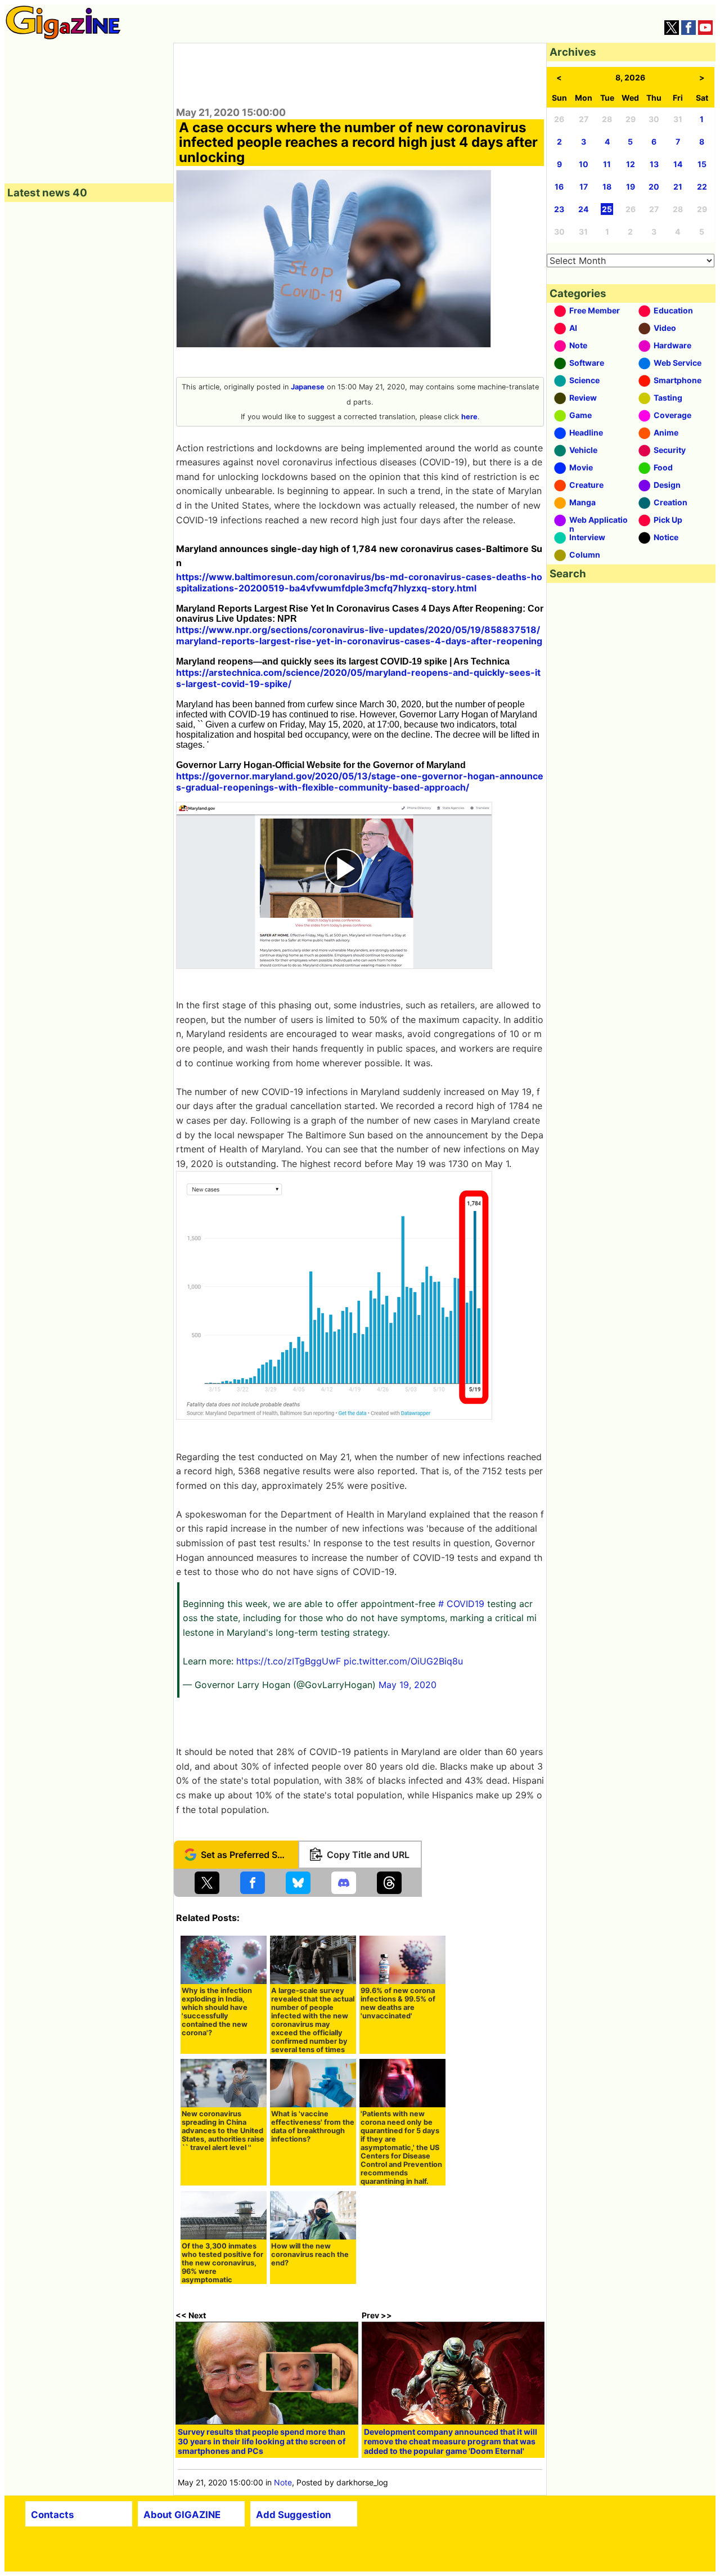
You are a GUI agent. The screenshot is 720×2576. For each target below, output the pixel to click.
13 (654, 164)
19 (631, 187)
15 (702, 164)
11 (607, 164)
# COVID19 (461, 1604)
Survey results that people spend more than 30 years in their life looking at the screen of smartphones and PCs (262, 2441)
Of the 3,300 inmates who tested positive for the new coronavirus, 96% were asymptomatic (222, 2263)
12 (631, 164)
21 (678, 187)
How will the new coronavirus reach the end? (310, 2254)
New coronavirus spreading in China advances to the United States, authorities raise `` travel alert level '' (223, 2131)
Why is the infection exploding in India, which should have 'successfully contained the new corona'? (217, 2012)
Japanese (308, 387)
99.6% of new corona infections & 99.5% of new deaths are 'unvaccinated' (398, 2003)
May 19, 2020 (408, 1685)
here (469, 417)
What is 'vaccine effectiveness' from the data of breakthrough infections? (313, 2126)
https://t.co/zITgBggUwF (289, 1661)
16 (559, 187)
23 (559, 209)
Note (283, 2482)
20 (654, 187)
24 (583, 209)
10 (584, 164)
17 (584, 187)
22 (702, 187)
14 (678, 164)
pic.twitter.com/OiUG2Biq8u (403, 1661)
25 (607, 209)
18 (607, 187)
